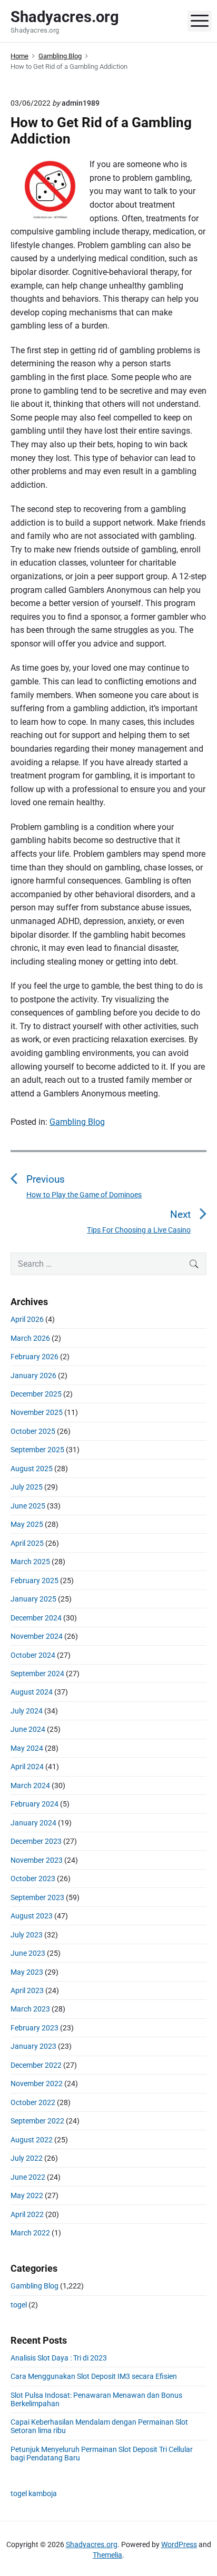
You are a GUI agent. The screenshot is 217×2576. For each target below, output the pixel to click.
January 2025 (33, 1599)
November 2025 (37, 1412)
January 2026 (33, 1376)
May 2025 (27, 1524)
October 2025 (33, 1431)
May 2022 (27, 2195)
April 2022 (27, 2214)
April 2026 (27, 1319)
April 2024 (27, 1767)
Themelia (107, 2555)
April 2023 (27, 1990)
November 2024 (37, 1636)
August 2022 (32, 2140)
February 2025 (34, 1581)
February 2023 (34, 2028)
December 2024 (36, 1618)
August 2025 (32, 1469)
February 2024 (34, 1804)
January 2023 (33, 2046)
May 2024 (27, 1748)
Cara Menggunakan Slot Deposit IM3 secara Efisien (94, 2376)
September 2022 (37, 2121)
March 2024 (30, 1785)
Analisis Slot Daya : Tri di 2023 (59, 2358)
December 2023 (36, 1841)
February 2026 (34, 1357)
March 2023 (30, 2009)
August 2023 (32, 1916)
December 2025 (36, 1394)
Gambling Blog (77, 1122)
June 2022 (28, 2177)
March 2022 (30, 2233)
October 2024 (33, 1655)
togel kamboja (34, 2493)
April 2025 (27, 1543)
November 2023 (37, 1860)
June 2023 (28, 1953)
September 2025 (37, 1450)
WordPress (179, 2544)
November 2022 (37, 2084)
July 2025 (27, 1487)
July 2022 (27, 2158)
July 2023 (27, 1935)
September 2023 (37, 1897)
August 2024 (32, 1692)
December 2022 (36, 2065)
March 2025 (30, 1562)
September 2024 (37, 1674)
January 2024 (33, 1823)
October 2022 (33, 2102)
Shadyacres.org (92, 2544)
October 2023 (33, 1879)
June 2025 (28, 1506)
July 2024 (27, 1711)
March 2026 (30, 1338)
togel (19, 2305)
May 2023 (27, 1972)
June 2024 (28, 1729)
